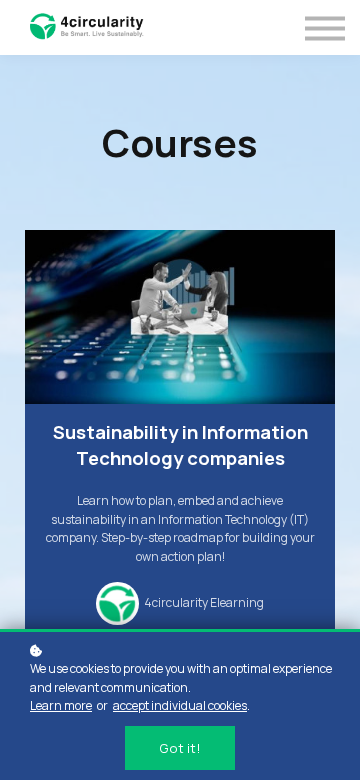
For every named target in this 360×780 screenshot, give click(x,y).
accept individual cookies (180, 705)
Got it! (180, 748)
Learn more (61, 705)
